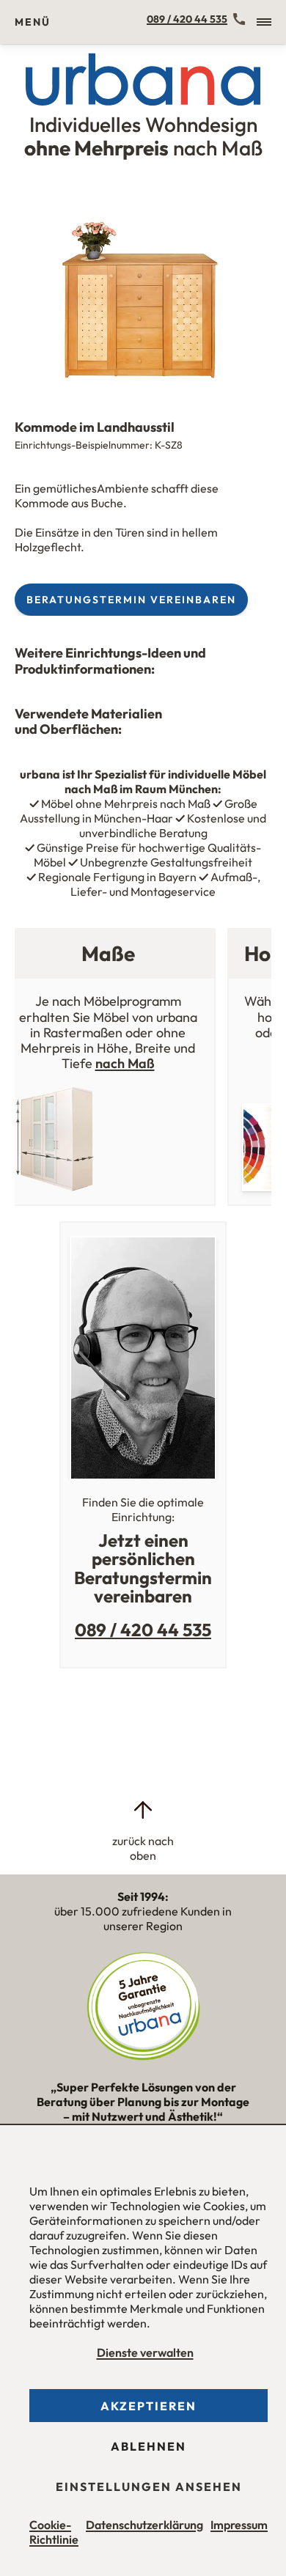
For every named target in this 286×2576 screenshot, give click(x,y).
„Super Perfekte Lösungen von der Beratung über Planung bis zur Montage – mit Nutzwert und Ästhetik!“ (143, 2108)
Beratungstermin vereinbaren (131, 600)
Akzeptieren (148, 2406)
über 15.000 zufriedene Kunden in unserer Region (143, 1911)
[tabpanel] (143, 291)
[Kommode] (143, 291)
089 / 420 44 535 (187, 19)
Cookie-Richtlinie (54, 2532)
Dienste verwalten (145, 2352)
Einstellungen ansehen (149, 2487)
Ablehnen (148, 2446)
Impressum (239, 2525)
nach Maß (125, 1063)
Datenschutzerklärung (144, 2525)
